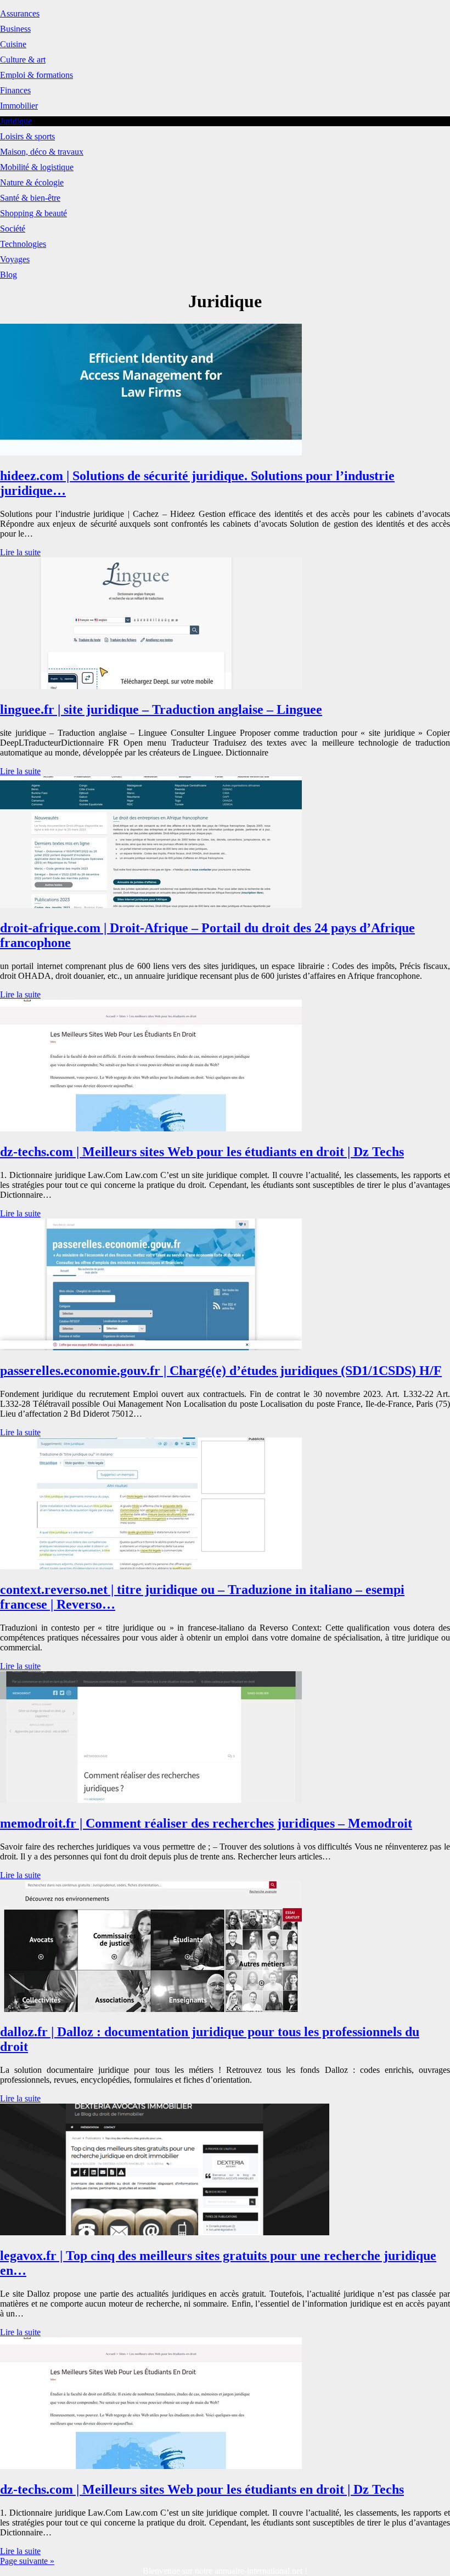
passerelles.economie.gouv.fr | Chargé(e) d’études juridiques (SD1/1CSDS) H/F (221, 1371)
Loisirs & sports (27, 136)
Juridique (16, 121)
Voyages (15, 259)
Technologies (23, 244)
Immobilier (19, 106)
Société (13, 229)
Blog (9, 275)
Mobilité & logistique (37, 167)
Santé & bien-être (30, 198)
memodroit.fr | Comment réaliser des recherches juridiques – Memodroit (206, 1823)
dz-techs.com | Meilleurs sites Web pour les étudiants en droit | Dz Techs (202, 1152)
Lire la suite (20, 552)
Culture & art (23, 60)
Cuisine (13, 44)
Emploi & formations (36, 75)
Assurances (20, 13)
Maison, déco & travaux (42, 152)
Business (15, 29)
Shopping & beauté (33, 213)
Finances (15, 90)
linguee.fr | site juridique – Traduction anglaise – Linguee (161, 709)
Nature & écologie (32, 182)
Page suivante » (27, 2561)
